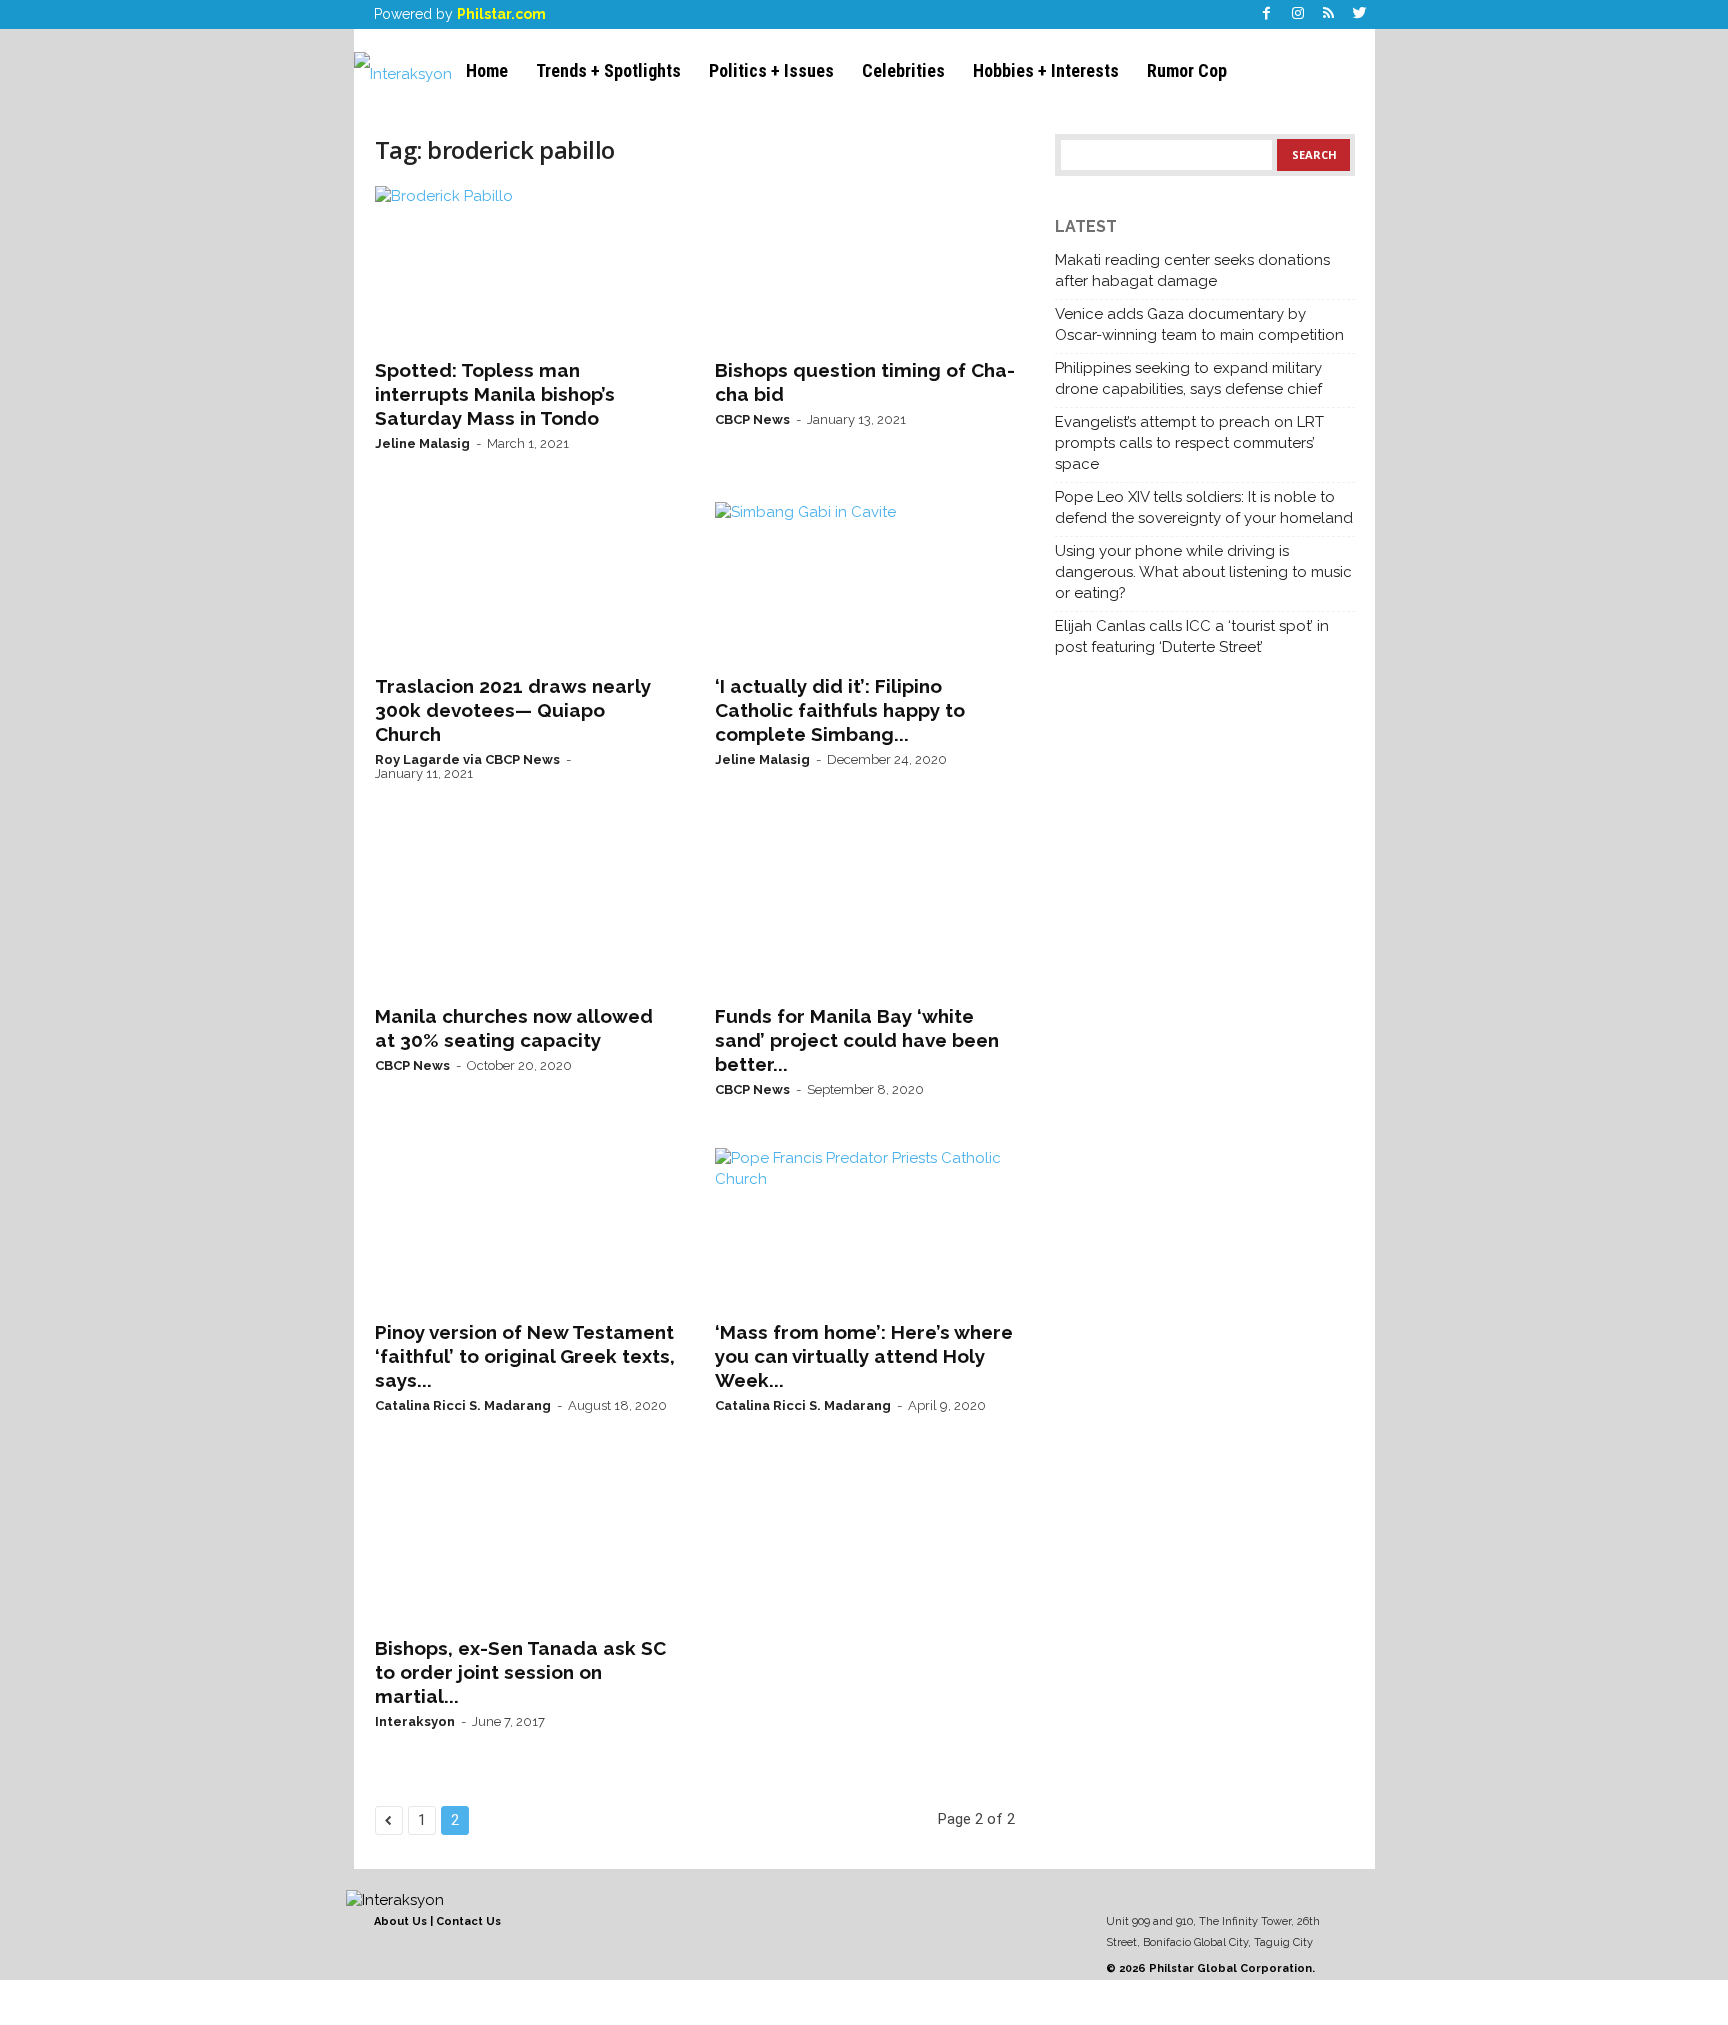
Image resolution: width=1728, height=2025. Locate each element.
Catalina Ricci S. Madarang (463, 1405)
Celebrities (903, 70)
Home (487, 70)
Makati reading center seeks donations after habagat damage (1192, 270)
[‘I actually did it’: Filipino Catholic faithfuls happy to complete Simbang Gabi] (865, 582)
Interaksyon (415, 1721)
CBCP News (752, 419)
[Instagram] (1298, 14)
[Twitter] (1360, 14)
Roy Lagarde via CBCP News (467, 759)
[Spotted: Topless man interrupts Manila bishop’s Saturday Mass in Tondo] (525, 266)
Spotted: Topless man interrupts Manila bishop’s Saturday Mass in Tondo (495, 394)
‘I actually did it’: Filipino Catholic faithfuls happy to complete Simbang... (840, 710)
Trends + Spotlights (608, 70)
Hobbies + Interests (1046, 70)
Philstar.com (501, 14)
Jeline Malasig (422, 443)
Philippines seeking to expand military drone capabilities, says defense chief (1188, 378)
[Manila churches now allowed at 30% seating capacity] (525, 912)
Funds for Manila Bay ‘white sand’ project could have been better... (857, 1040)
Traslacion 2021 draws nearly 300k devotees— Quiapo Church (513, 710)
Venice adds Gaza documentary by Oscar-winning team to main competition (1199, 324)
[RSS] (1329, 14)
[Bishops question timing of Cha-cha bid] (865, 266)
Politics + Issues (771, 70)
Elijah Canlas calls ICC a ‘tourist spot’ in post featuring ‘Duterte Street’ (1192, 636)
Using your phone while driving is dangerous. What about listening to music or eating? (1203, 572)
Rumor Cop (1187, 70)
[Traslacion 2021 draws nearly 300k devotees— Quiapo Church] (525, 582)
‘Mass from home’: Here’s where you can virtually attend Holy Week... (864, 1356)
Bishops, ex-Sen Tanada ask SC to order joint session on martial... (520, 1672)
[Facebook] (1267, 14)
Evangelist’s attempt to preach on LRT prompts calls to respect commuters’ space (1189, 443)
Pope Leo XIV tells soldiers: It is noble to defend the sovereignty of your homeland (1204, 507)
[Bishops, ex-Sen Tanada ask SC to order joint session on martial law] (525, 1544)
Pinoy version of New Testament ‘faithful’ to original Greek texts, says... (525, 1356)
